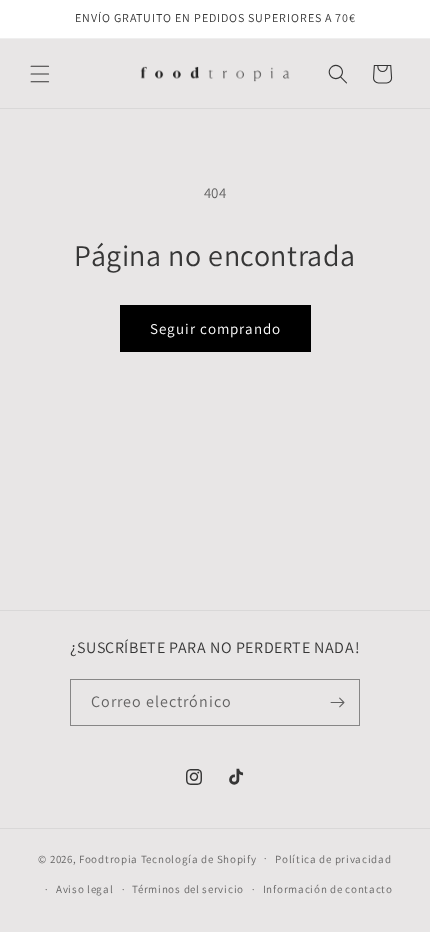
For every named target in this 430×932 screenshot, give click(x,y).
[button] (40, 74)
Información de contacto (328, 889)
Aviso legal (85, 889)
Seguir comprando (215, 328)
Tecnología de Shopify (199, 858)
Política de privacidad (333, 859)
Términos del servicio (188, 889)
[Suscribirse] (337, 702)
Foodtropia (108, 858)
